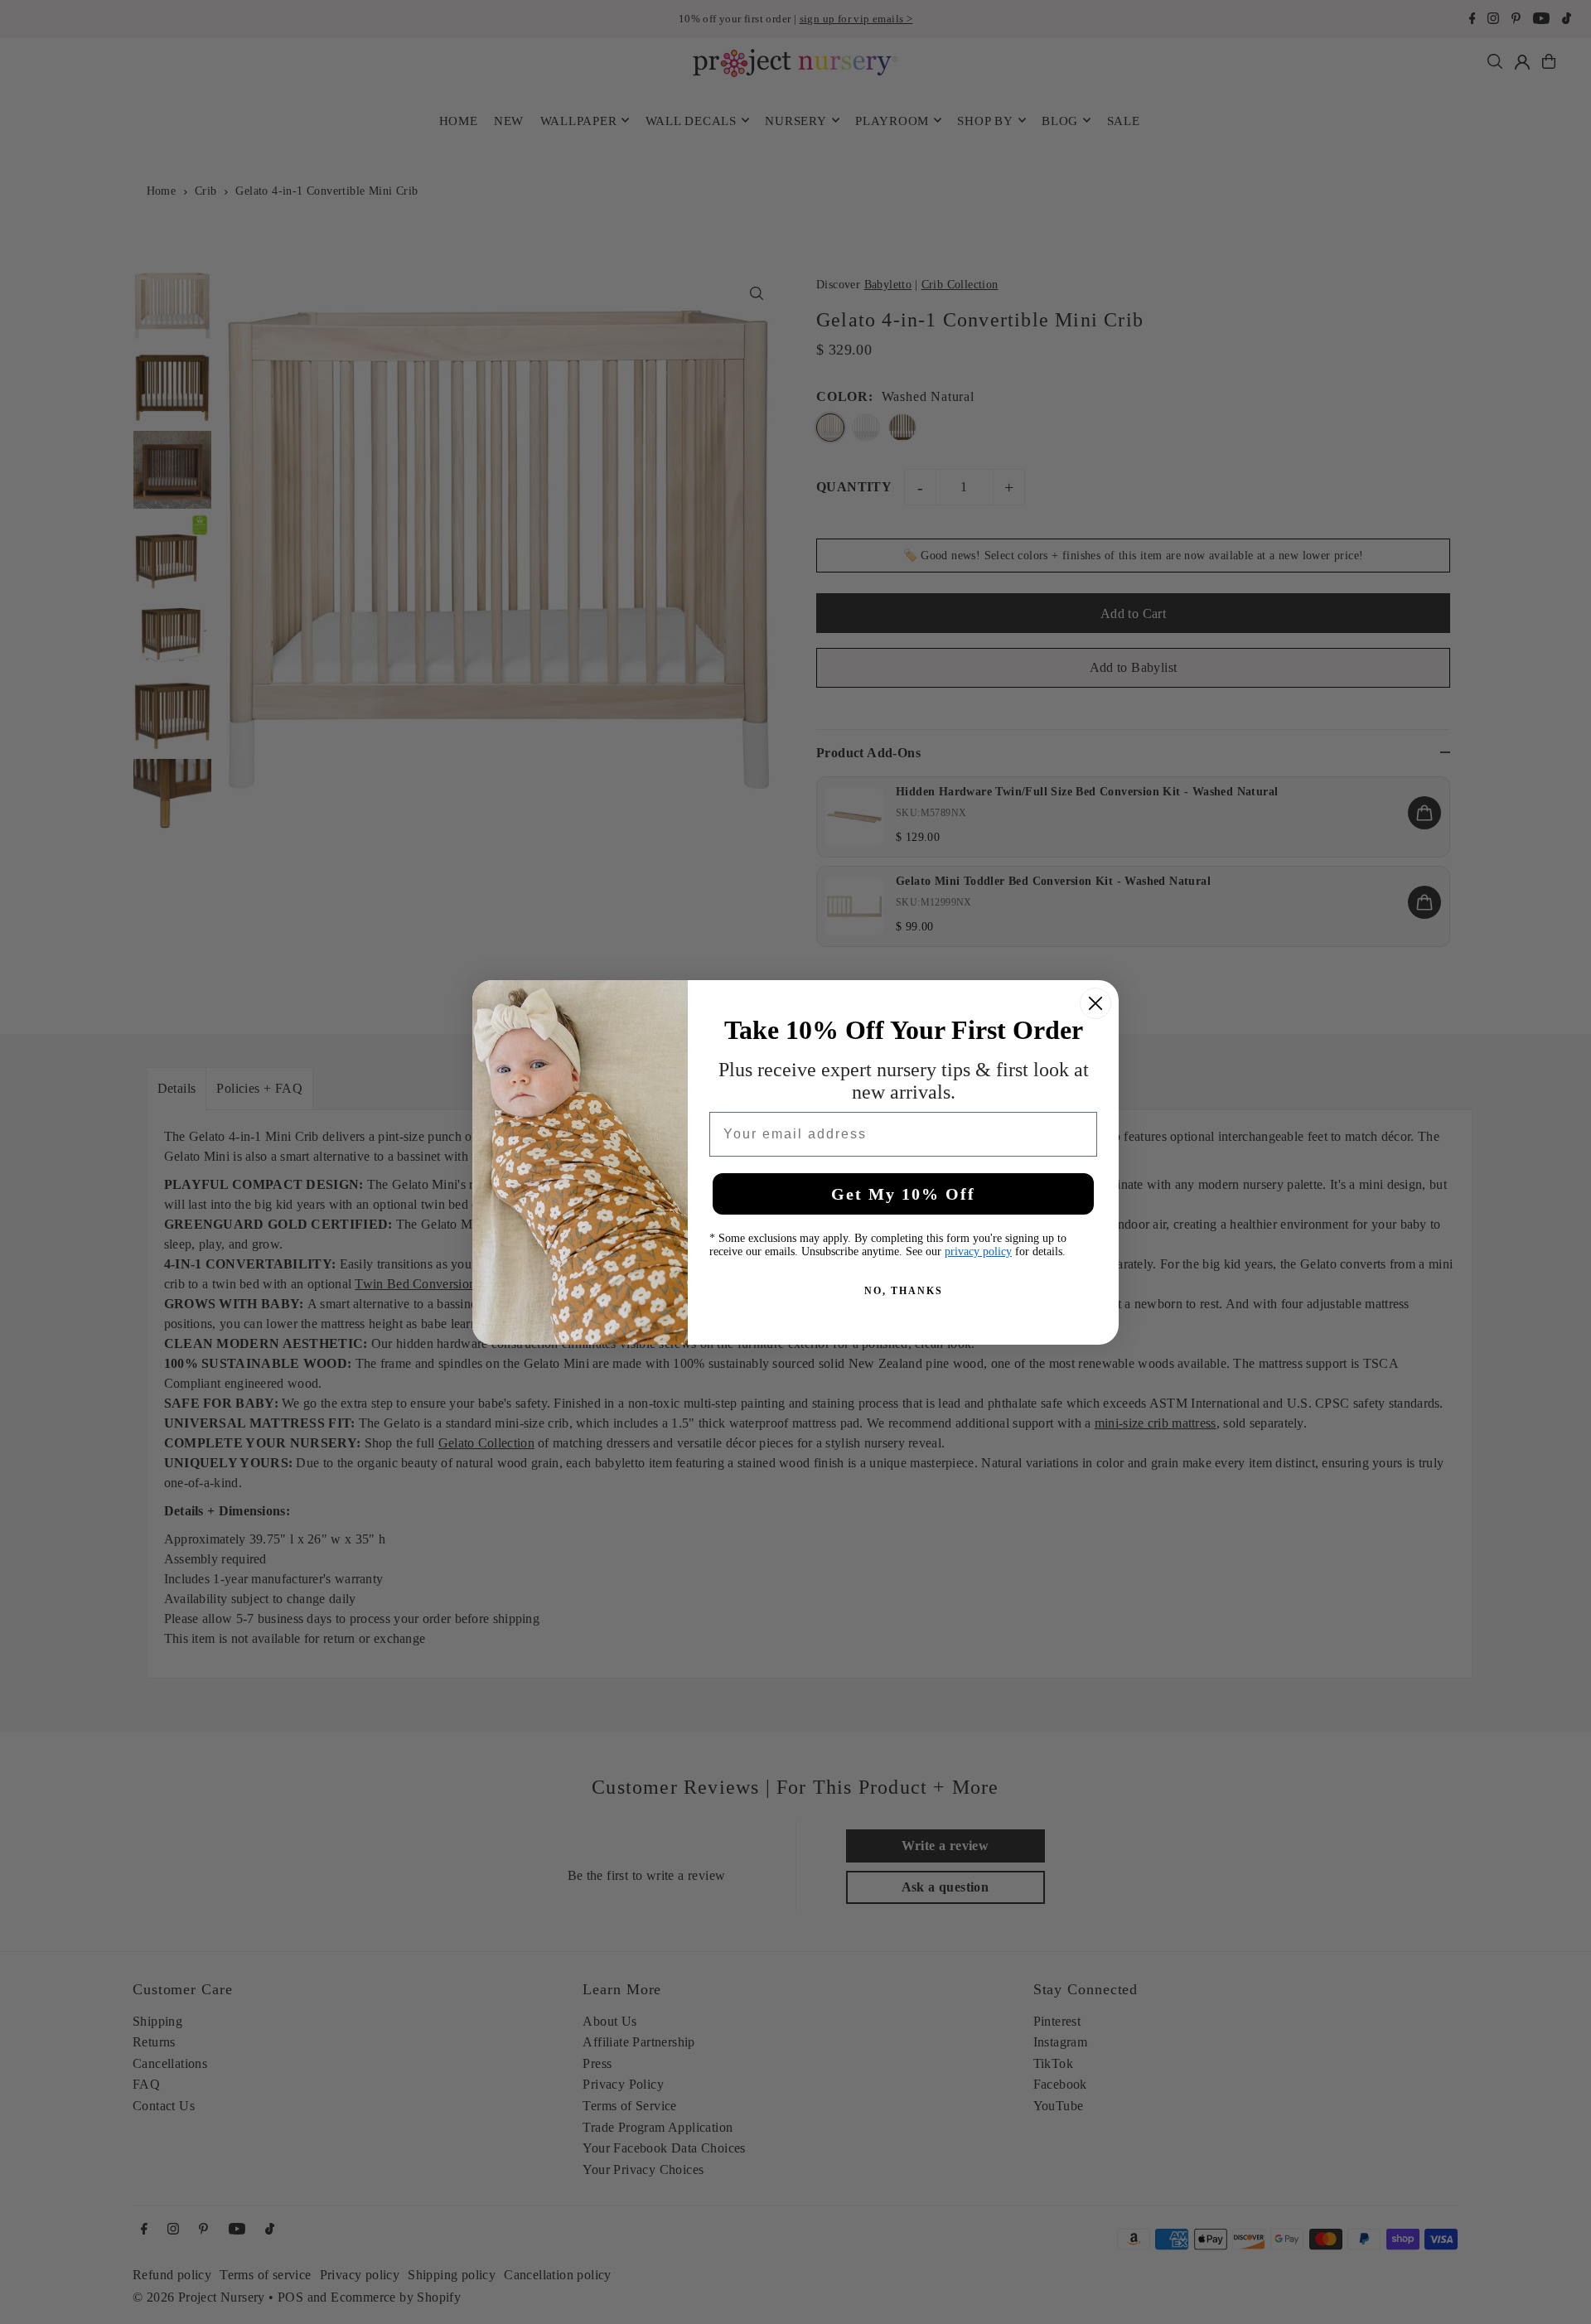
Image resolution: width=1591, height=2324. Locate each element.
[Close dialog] (1095, 1003)
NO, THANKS (904, 1291)
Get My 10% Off (903, 1194)
